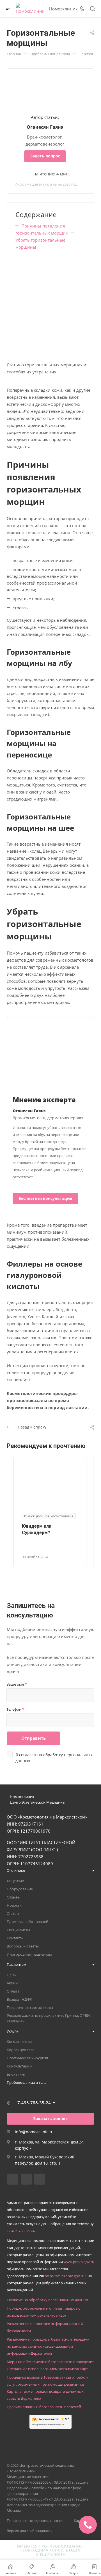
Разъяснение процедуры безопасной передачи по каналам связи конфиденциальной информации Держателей (48, 2346)
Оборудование (20, 1889)
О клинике (16, 1870)
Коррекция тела (21, 2050)
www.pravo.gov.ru (79, 2262)
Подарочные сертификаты (30, 2007)
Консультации (19, 2066)
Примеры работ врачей (27, 1922)
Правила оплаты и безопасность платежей (44, 2407)
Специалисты (18, 1930)
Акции (12, 1983)
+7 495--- (21, 2231)
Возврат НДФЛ (19, 1999)
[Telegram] (26, 2179)
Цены (12, 1975)
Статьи (13, 1913)
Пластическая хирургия (27, 2058)
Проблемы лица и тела (27, 2082)
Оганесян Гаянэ (45, 127)
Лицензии (15, 1881)
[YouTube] (40, 2179)
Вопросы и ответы (23, 1946)
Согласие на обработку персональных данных (47, 2300)
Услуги (13, 2031)
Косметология (19, 2042)
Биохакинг (16, 2074)
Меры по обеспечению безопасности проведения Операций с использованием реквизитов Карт (50, 2365)
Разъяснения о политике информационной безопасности (45, 2327)
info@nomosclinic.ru (34, 2132)
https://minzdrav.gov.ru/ (65, 2276)
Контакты (15, 1938)
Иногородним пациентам (29, 1954)
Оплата (13, 1991)
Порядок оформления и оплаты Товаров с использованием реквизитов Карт (43, 2312)
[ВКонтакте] (13, 2179)
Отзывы (14, 1897)
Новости (14, 1905)
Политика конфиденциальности (35, 2521)
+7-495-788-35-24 (33, 2103)
